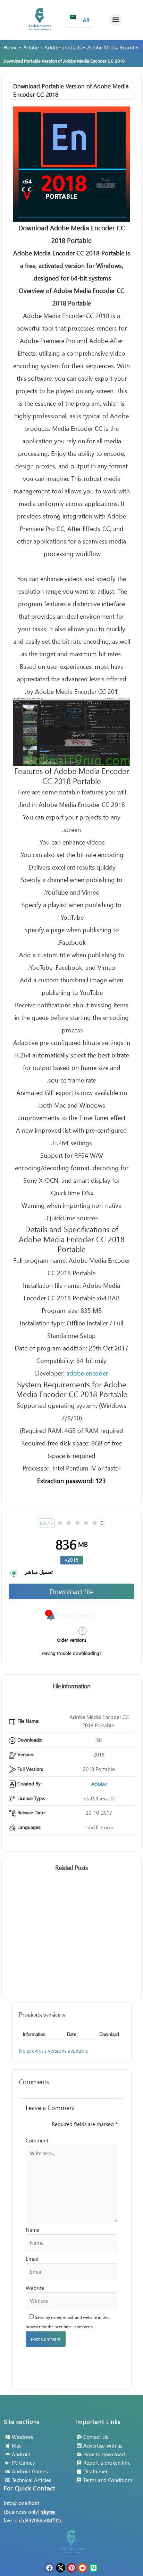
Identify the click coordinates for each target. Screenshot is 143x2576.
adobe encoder (87, 1373)
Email (32, 2259)
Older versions (72, 1640)
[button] (116, 20)
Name (33, 2230)
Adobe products (63, 47)
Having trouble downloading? (71, 1653)
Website (35, 2288)
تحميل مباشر (39, 1572)
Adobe (31, 47)
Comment (37, 2140)
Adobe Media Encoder (113, 47)
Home (11, 47)
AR (80, 18)
